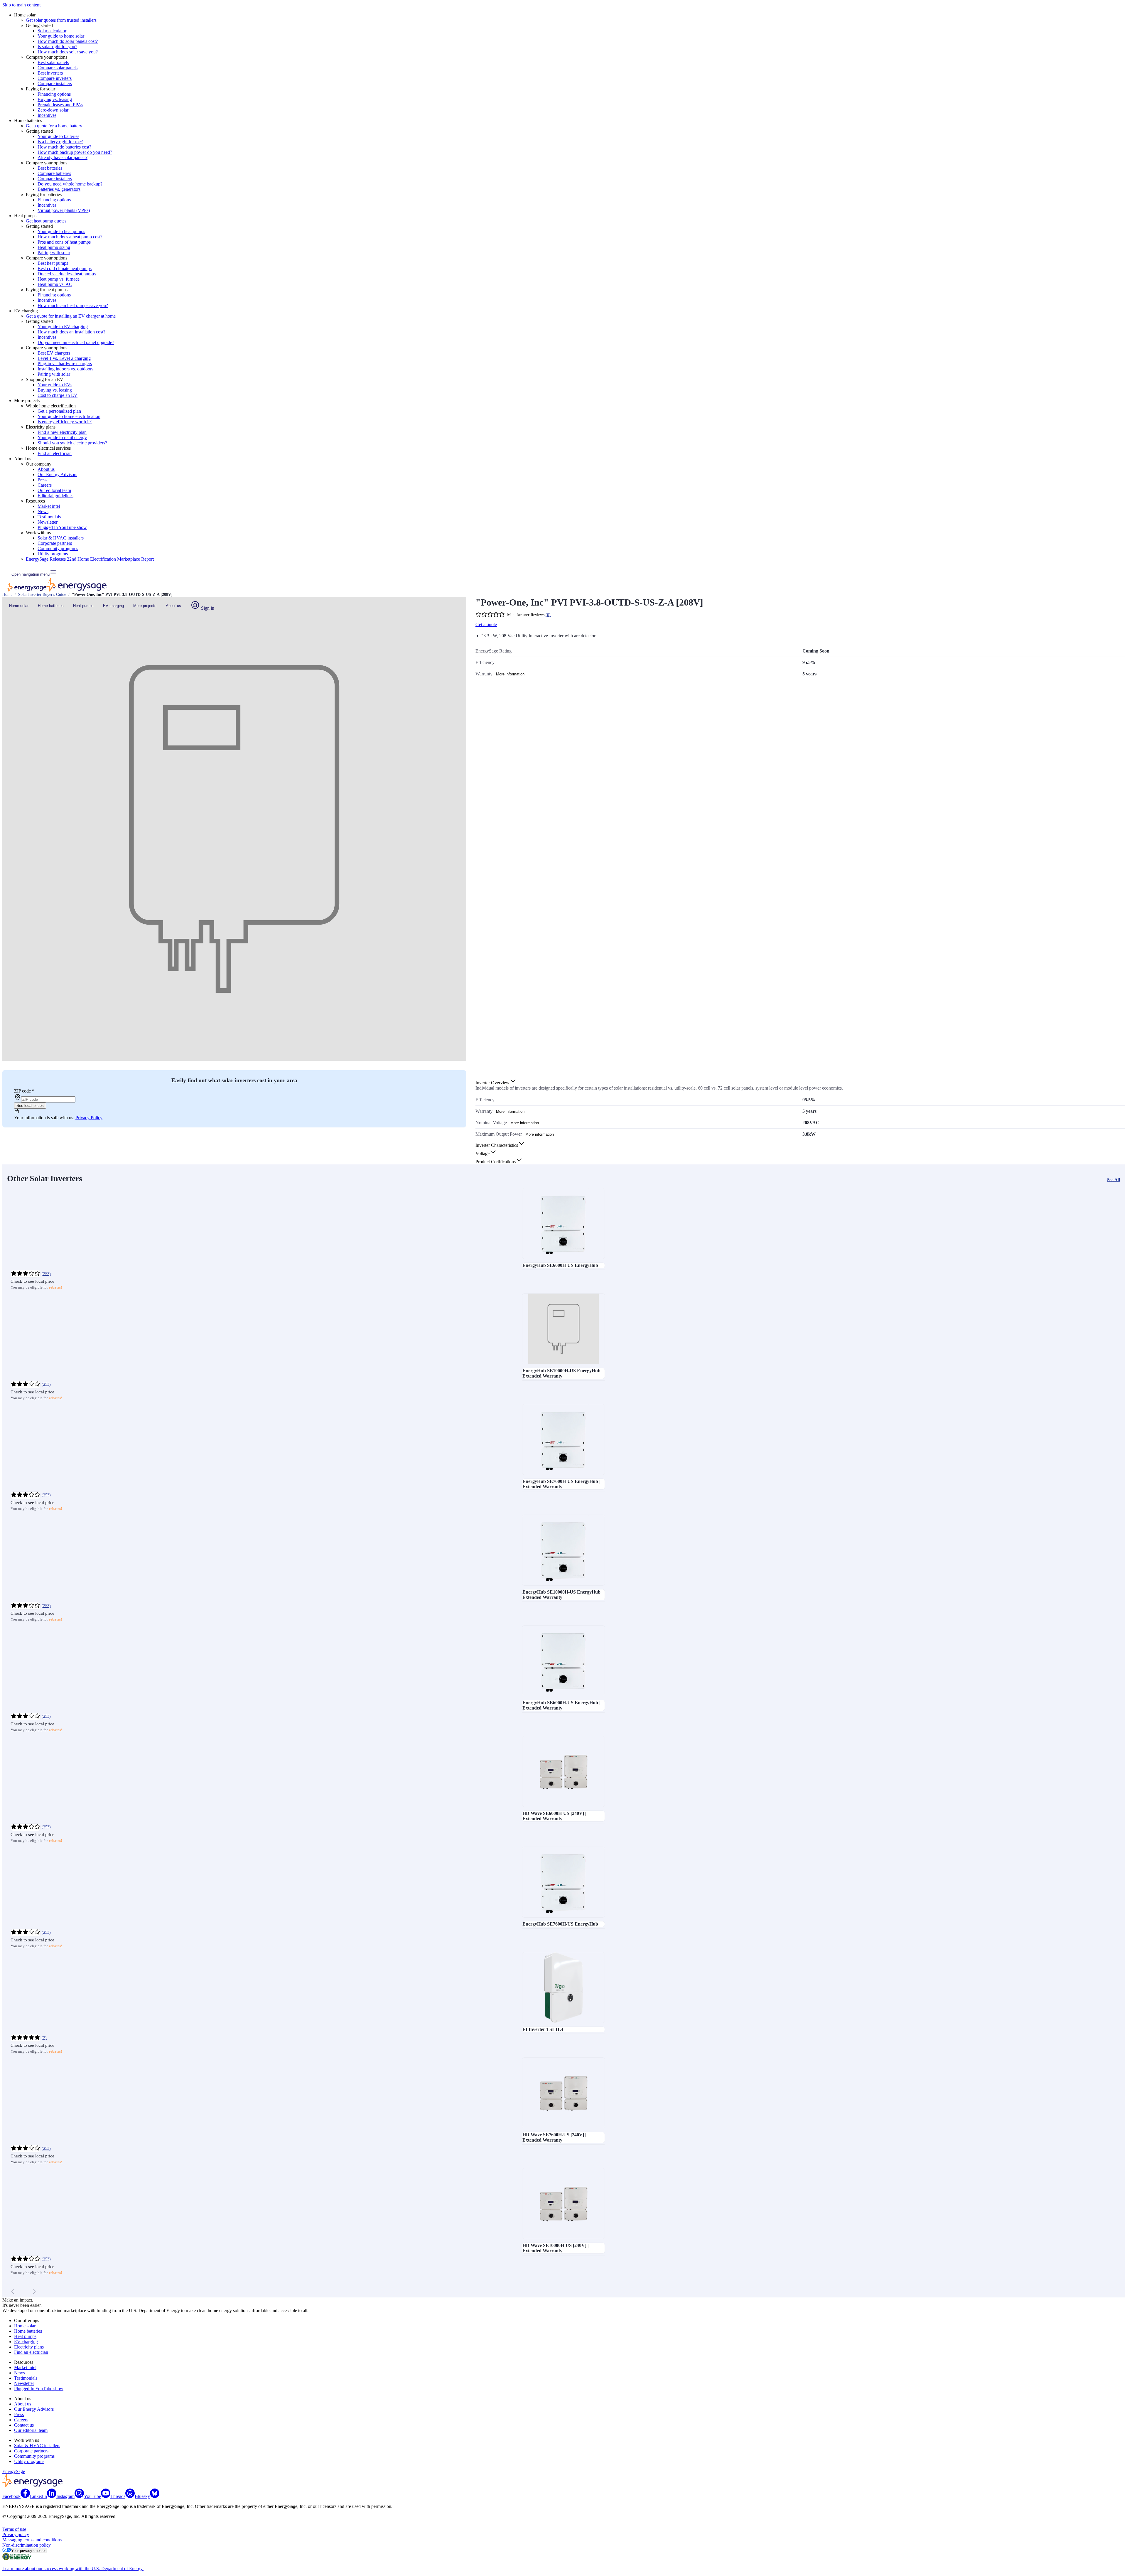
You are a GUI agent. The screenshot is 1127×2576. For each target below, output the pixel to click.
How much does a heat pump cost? (70, 237)
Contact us (24, 2425)
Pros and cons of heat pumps (64, 242)
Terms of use (14, 2529)
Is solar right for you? (57, 47)
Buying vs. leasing (55, 99)
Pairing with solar (54, 253)
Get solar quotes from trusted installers (61, 20)
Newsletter (48, 522)
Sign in (207, 608)
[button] (496, 1083)
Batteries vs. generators (59, 189)
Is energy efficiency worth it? (65, 422)
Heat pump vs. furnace (59, 279)
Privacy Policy (89, 1118)
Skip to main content (21, 5)
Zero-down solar (53, 110)
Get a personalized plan (59, 411)
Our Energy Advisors (57, 474)
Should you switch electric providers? (72, 443)
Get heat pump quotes (46, 221)
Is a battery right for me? (60, 142)
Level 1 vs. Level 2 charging (64, 358)
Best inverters (50, 73)
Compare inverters (55, 78)
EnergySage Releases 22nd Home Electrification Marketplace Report (90, 559)
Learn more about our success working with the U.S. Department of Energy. (73, 2569)
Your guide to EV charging (63, 327)
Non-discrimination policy (27, 2545)
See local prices (30, 1106)
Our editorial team (54, 490)
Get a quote (486, 624)
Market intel (49, 506)
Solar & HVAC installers (61, 538)
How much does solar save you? (68, 52)
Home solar (19, 606)
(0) (548, 615)
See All (1113, 1180)
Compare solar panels (58, 68)
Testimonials (49, 517)
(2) (44, 2038)
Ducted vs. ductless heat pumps (67, 274)
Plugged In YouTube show (62, 527)
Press (42, 480)
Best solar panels (53, 62)
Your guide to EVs (55, 385)
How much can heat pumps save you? (73, 305)
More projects (145, 606)
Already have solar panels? (63, 157)
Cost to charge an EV (58, 395)
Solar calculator (52, 31)
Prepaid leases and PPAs (60, 105)
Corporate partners (55, 543)
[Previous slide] (13, 2292)
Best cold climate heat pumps (65, 268)
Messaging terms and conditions (32, 2540)
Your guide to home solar (61, 36)
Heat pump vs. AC (55, 284)
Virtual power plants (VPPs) (64, 210)
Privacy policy (16, 2534)
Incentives (47, 115)
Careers (45, 485)
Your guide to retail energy (62, 438)
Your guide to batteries (58, 136)
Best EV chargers (54, 353)
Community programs (58, 548)
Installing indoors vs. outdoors (65, 369)
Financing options (54, 94)
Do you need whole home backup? (70, 184)
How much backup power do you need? (75, 152)
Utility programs (53, 554)
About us (46, 469)
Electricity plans (29, 2347)
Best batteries (50, 168)
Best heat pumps (53, 263)
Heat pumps (83, 606)
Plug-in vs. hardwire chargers (65, 364)
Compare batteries (54, 173)
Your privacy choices (29, 2551)
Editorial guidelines (55, 496)
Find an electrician (55, 453)
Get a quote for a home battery (54, 126)
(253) (46, 1274)
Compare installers (55, 84)
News (43, 511)
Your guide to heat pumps (61, 231)
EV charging (113, 606)
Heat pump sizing (54, 247)
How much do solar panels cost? (68, 41)
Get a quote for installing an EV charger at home (71, 316)
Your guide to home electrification (69, 416)
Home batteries (51, 606)
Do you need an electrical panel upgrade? (76, 342)
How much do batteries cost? (64, 147)
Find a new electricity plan (62, 432)
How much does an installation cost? (71, 332)
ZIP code (24, 1091)
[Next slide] (34, 2292)
